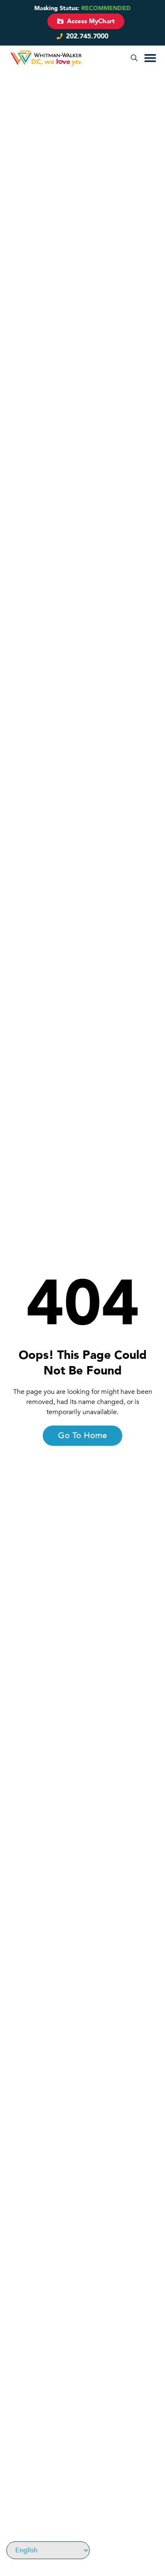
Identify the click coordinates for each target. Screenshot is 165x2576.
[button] (134, 58)
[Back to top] (154, 2545)
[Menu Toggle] (150, 58)
